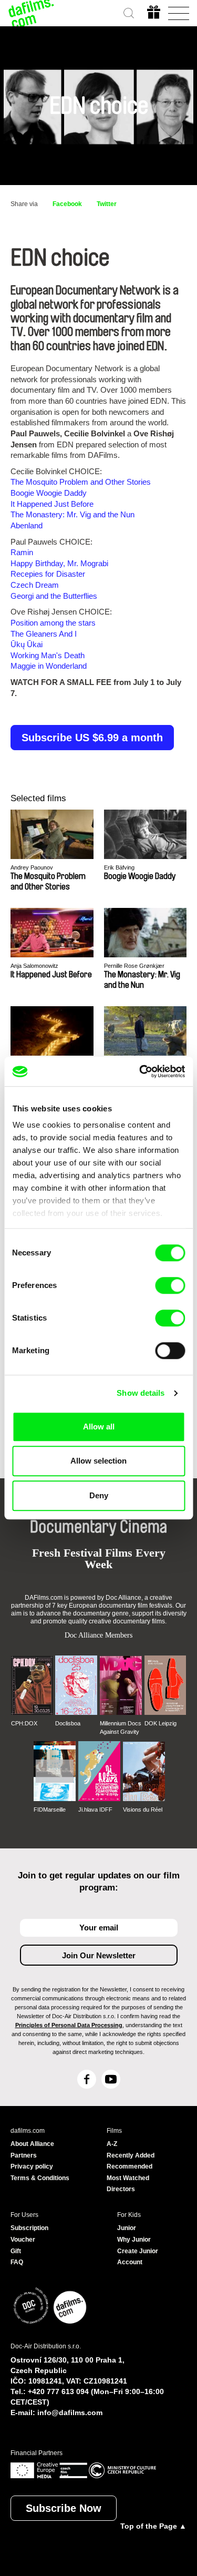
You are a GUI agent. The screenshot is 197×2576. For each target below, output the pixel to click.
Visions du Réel (143, 1810)
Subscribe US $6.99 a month (92, 738)
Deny (99, 1495)
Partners (24, 2155)
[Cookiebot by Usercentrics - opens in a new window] (140, 1071)
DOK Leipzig (160, 1723)
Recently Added (131, 2155)
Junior (127, 2228)
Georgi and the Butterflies (54, 596)
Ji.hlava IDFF (95, 1810)
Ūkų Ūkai (27, 644)
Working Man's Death (48, 655)
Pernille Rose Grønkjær (134, 966)
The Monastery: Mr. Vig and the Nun (72, 514)
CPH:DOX (24, 1723)
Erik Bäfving (119, 867)
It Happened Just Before (52, 504)
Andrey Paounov (32, 867)
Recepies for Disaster (48, 574)
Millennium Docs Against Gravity (121, 1727)
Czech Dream (35, 585)
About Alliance (32, 2144)
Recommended (129, 2166)
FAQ (17, 2262)
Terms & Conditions (40, 2178)
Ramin (22, 552)
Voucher (23, 2240)
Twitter (107, 204)
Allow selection (98, 1461)
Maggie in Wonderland (49, 666)
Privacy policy (32, 2166)
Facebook (67, 204)
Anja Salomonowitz (34, 966)
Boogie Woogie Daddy (49, 493)
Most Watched (128, 2178)
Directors (121, 2189)
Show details (141, 1393)
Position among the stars (53, 623)
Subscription (29, 2228)
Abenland (27, 525)
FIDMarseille (50, 1810)
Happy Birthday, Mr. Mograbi (59, 563)
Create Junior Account (138, 2257)
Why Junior (134, 2240)
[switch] (170, 1285)
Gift (16, 2251)
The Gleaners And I (44, 634)
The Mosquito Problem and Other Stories (81, 482)
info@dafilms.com (70, 2413)
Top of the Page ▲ (153, 2526)
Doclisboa (68, 1723)
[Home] (32, 13)
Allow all (99, 1427)
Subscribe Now (64, 2508)
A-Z (112, 2144)
